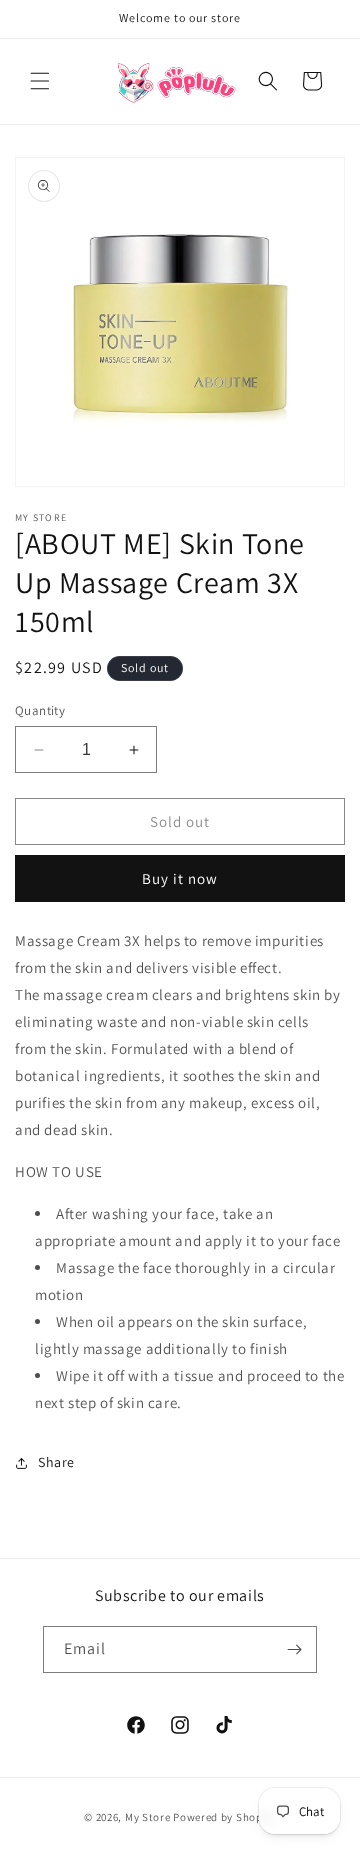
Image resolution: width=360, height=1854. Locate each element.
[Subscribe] (294, 1649)
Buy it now (180, 878)
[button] (40, 81)
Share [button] (56, 1462)
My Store (148, 1817)
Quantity (40, 710)
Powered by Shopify (224, 1817)
